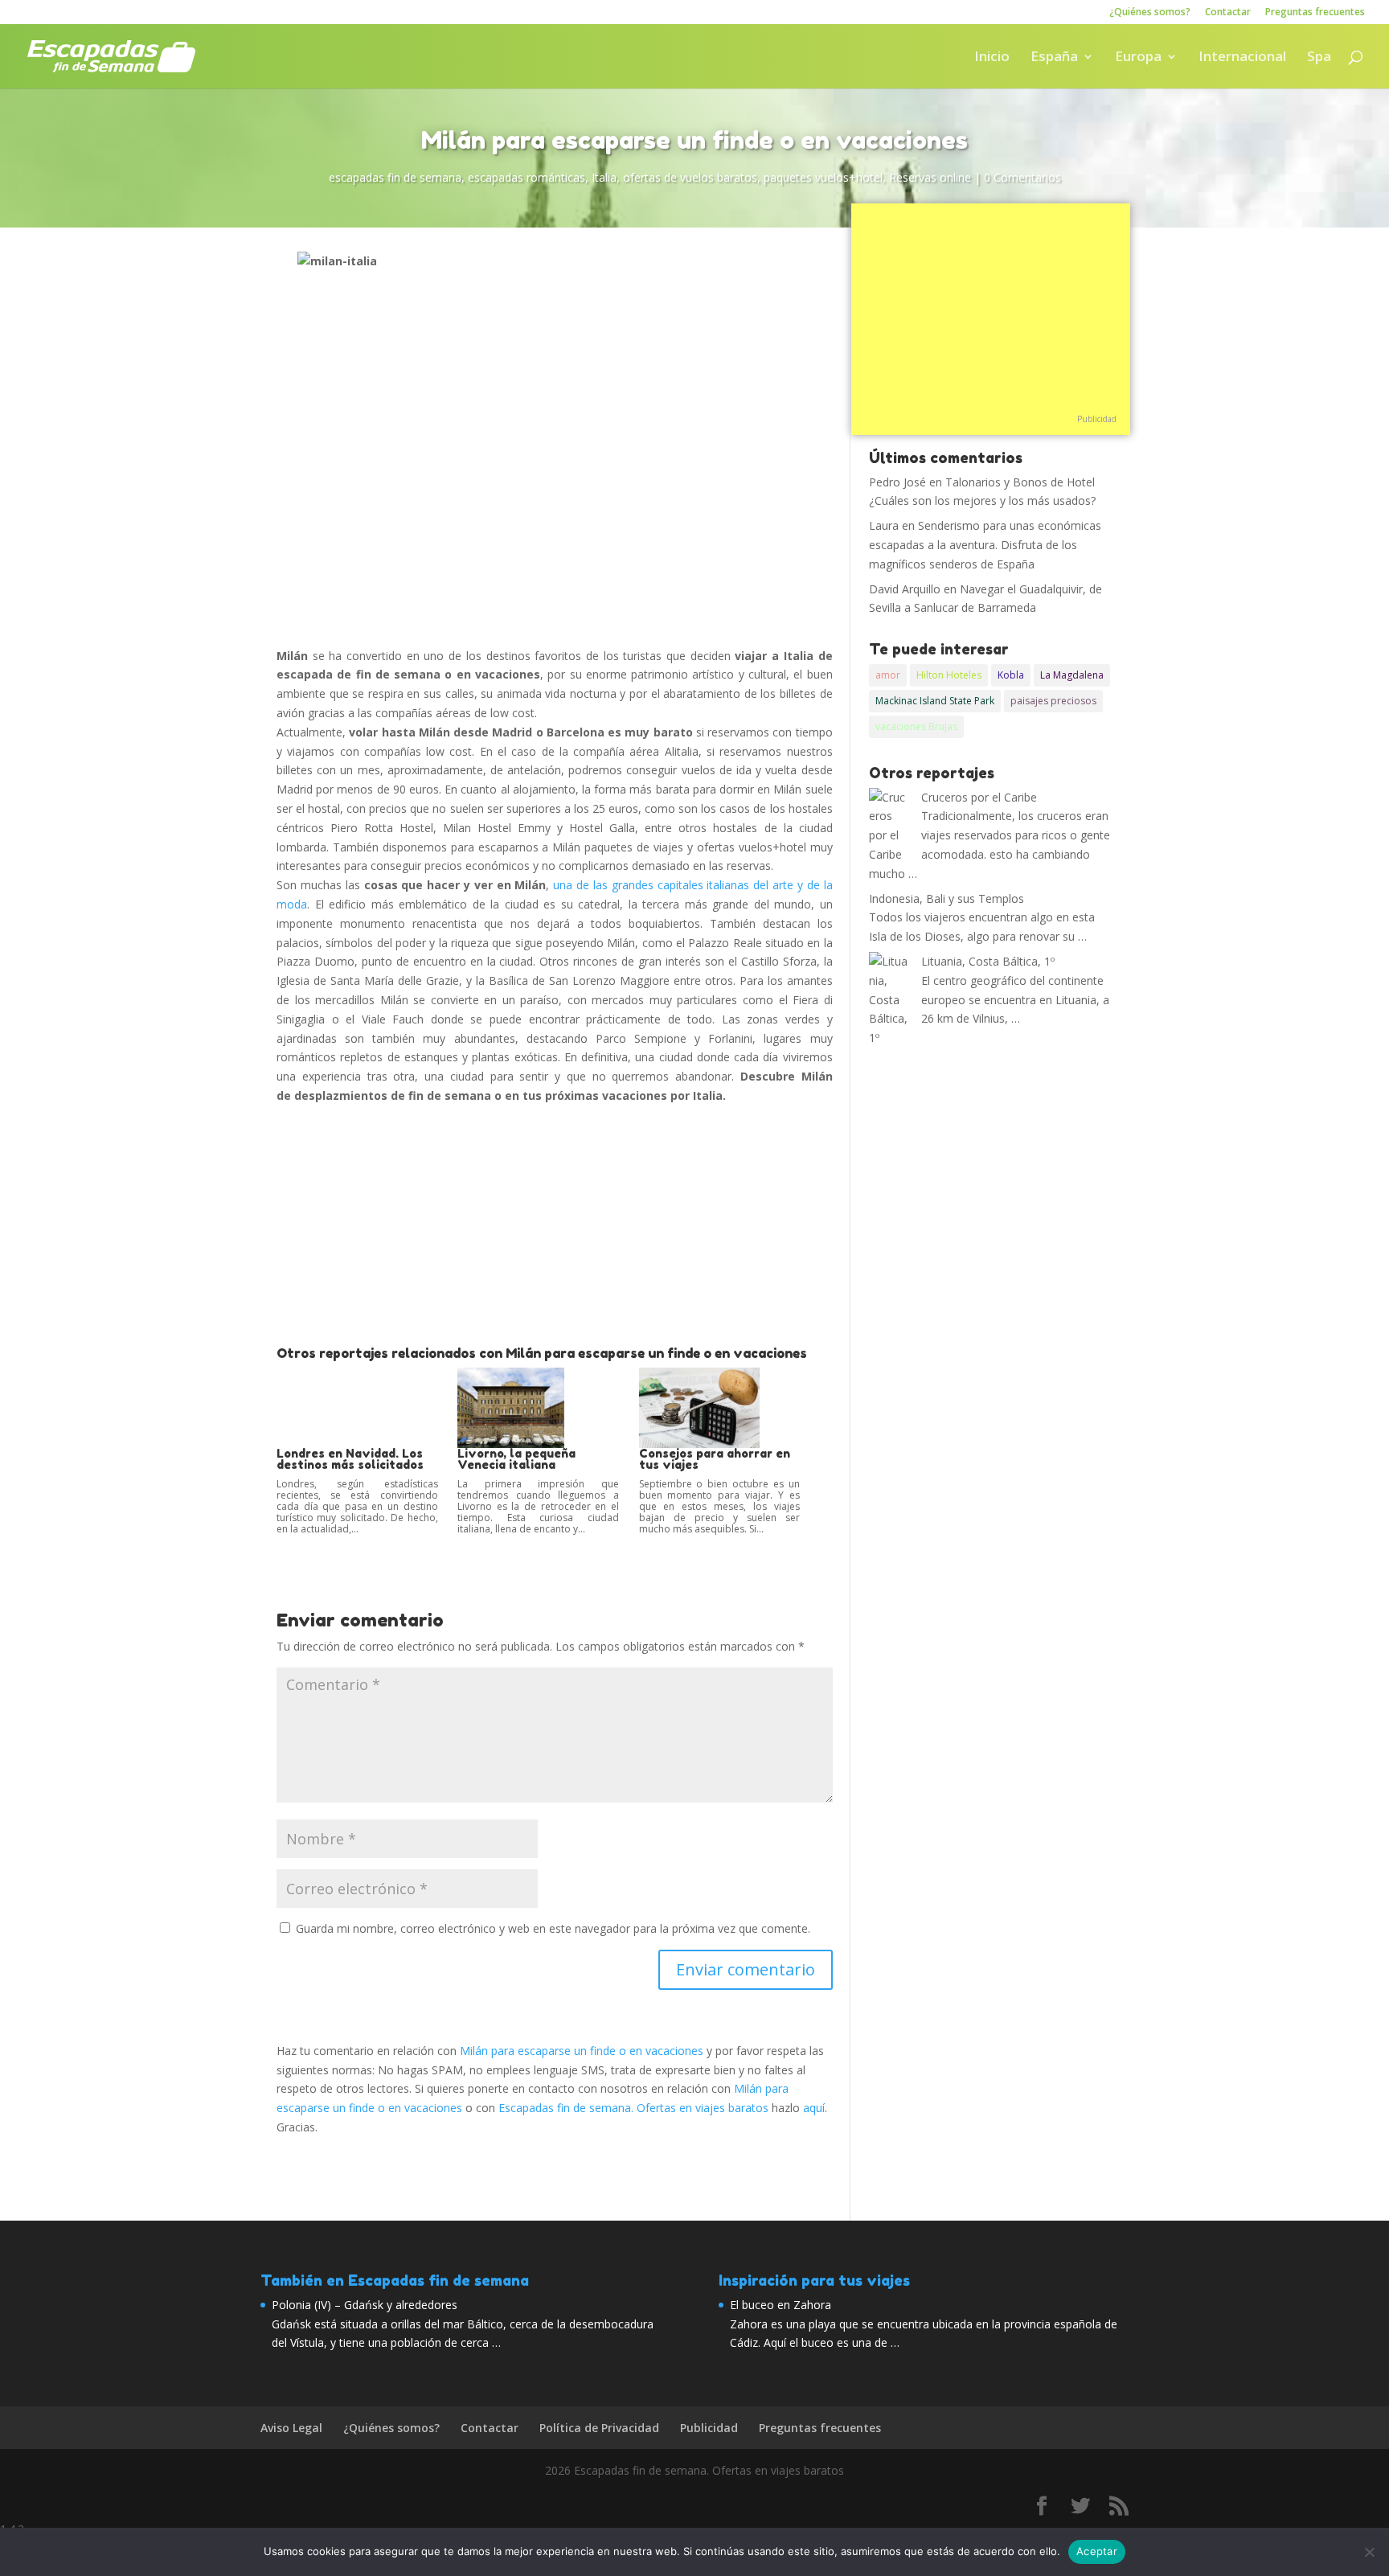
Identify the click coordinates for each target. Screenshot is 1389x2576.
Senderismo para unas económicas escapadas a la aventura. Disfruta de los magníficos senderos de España (985, 545)
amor (888, 675)
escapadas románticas (527, 177)
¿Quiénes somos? (1150, 13)
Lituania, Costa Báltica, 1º (988, 961)
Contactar (1228, 13)
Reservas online (930, 177)
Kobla (1011, 675)
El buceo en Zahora (781, 2305)
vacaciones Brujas (916, 726)
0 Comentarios (1022, 177)
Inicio (992, 58)
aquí (814, 2108)
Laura (884, 525)
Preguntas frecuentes (1315, 13)
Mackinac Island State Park (935, 701)
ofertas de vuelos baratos (690, 177)
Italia (604, 177)
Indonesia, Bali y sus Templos (946, 898)
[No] (1369, 2552)
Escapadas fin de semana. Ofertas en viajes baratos (633, 2108)
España (1054, 58)
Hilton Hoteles (949, 675)
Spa (1319, 58)
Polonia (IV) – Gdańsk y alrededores (365, 2305)
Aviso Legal (291, 2428)
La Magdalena (1072, 675)
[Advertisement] (555, 1226)
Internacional (1242, 58)
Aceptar (1097, 2551)
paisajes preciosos (1053, 701)
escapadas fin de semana (395, 177)
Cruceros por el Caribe (979, 797)
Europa (1138, 58)
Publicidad (1097, 419)
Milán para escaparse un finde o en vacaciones (582, 2051)
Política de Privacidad (599, 2428)
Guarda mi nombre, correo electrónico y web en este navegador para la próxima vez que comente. (553, 1928)
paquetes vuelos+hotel (823, 177)
